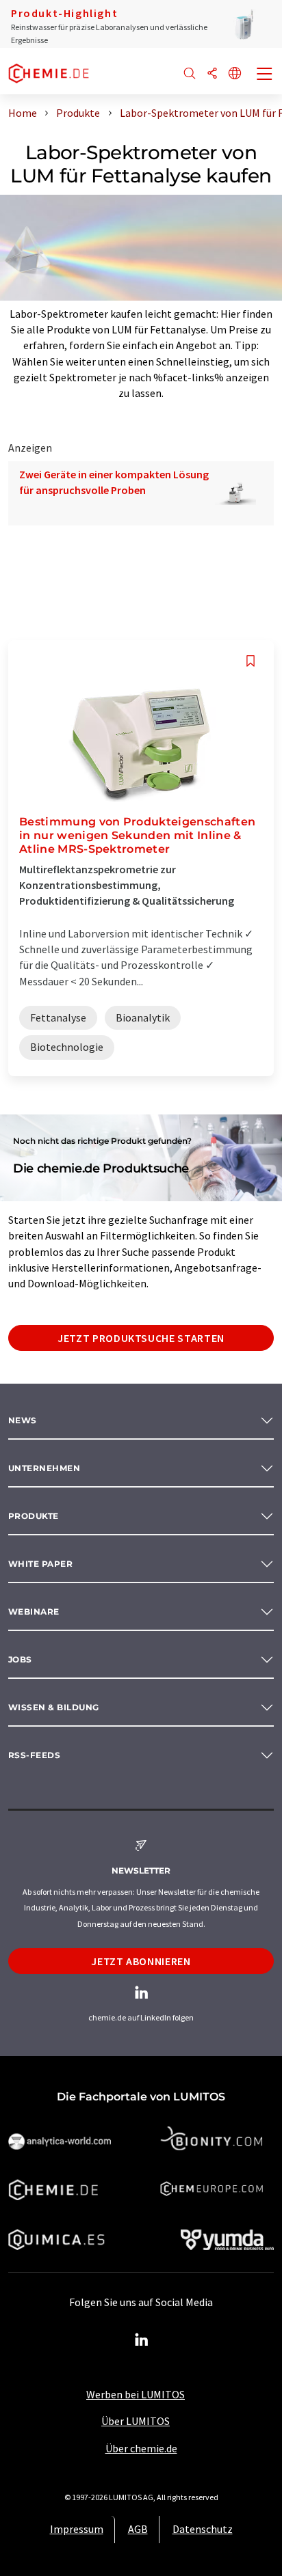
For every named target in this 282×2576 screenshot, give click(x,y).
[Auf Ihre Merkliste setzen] (251, 661)
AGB (138, 2529)
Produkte (34, 1516)
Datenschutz (203, 2529)
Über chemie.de (141, 2448)
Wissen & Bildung (54, 1707)
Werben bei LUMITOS (136, 2394)
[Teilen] (212, 74)
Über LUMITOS (136, 2421)
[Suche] (190, 74)
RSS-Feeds (34, 1755)
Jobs (20, 1659)
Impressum (77, 2529)
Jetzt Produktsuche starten (141, 1338)
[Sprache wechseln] (235, 74)
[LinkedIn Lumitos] (141, 2340)
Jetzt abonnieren (141, 1961)
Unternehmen (44, 1468)
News (23, 1420)
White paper (40, 1564)
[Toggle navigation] (265, 75)
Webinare (34, 1612)
